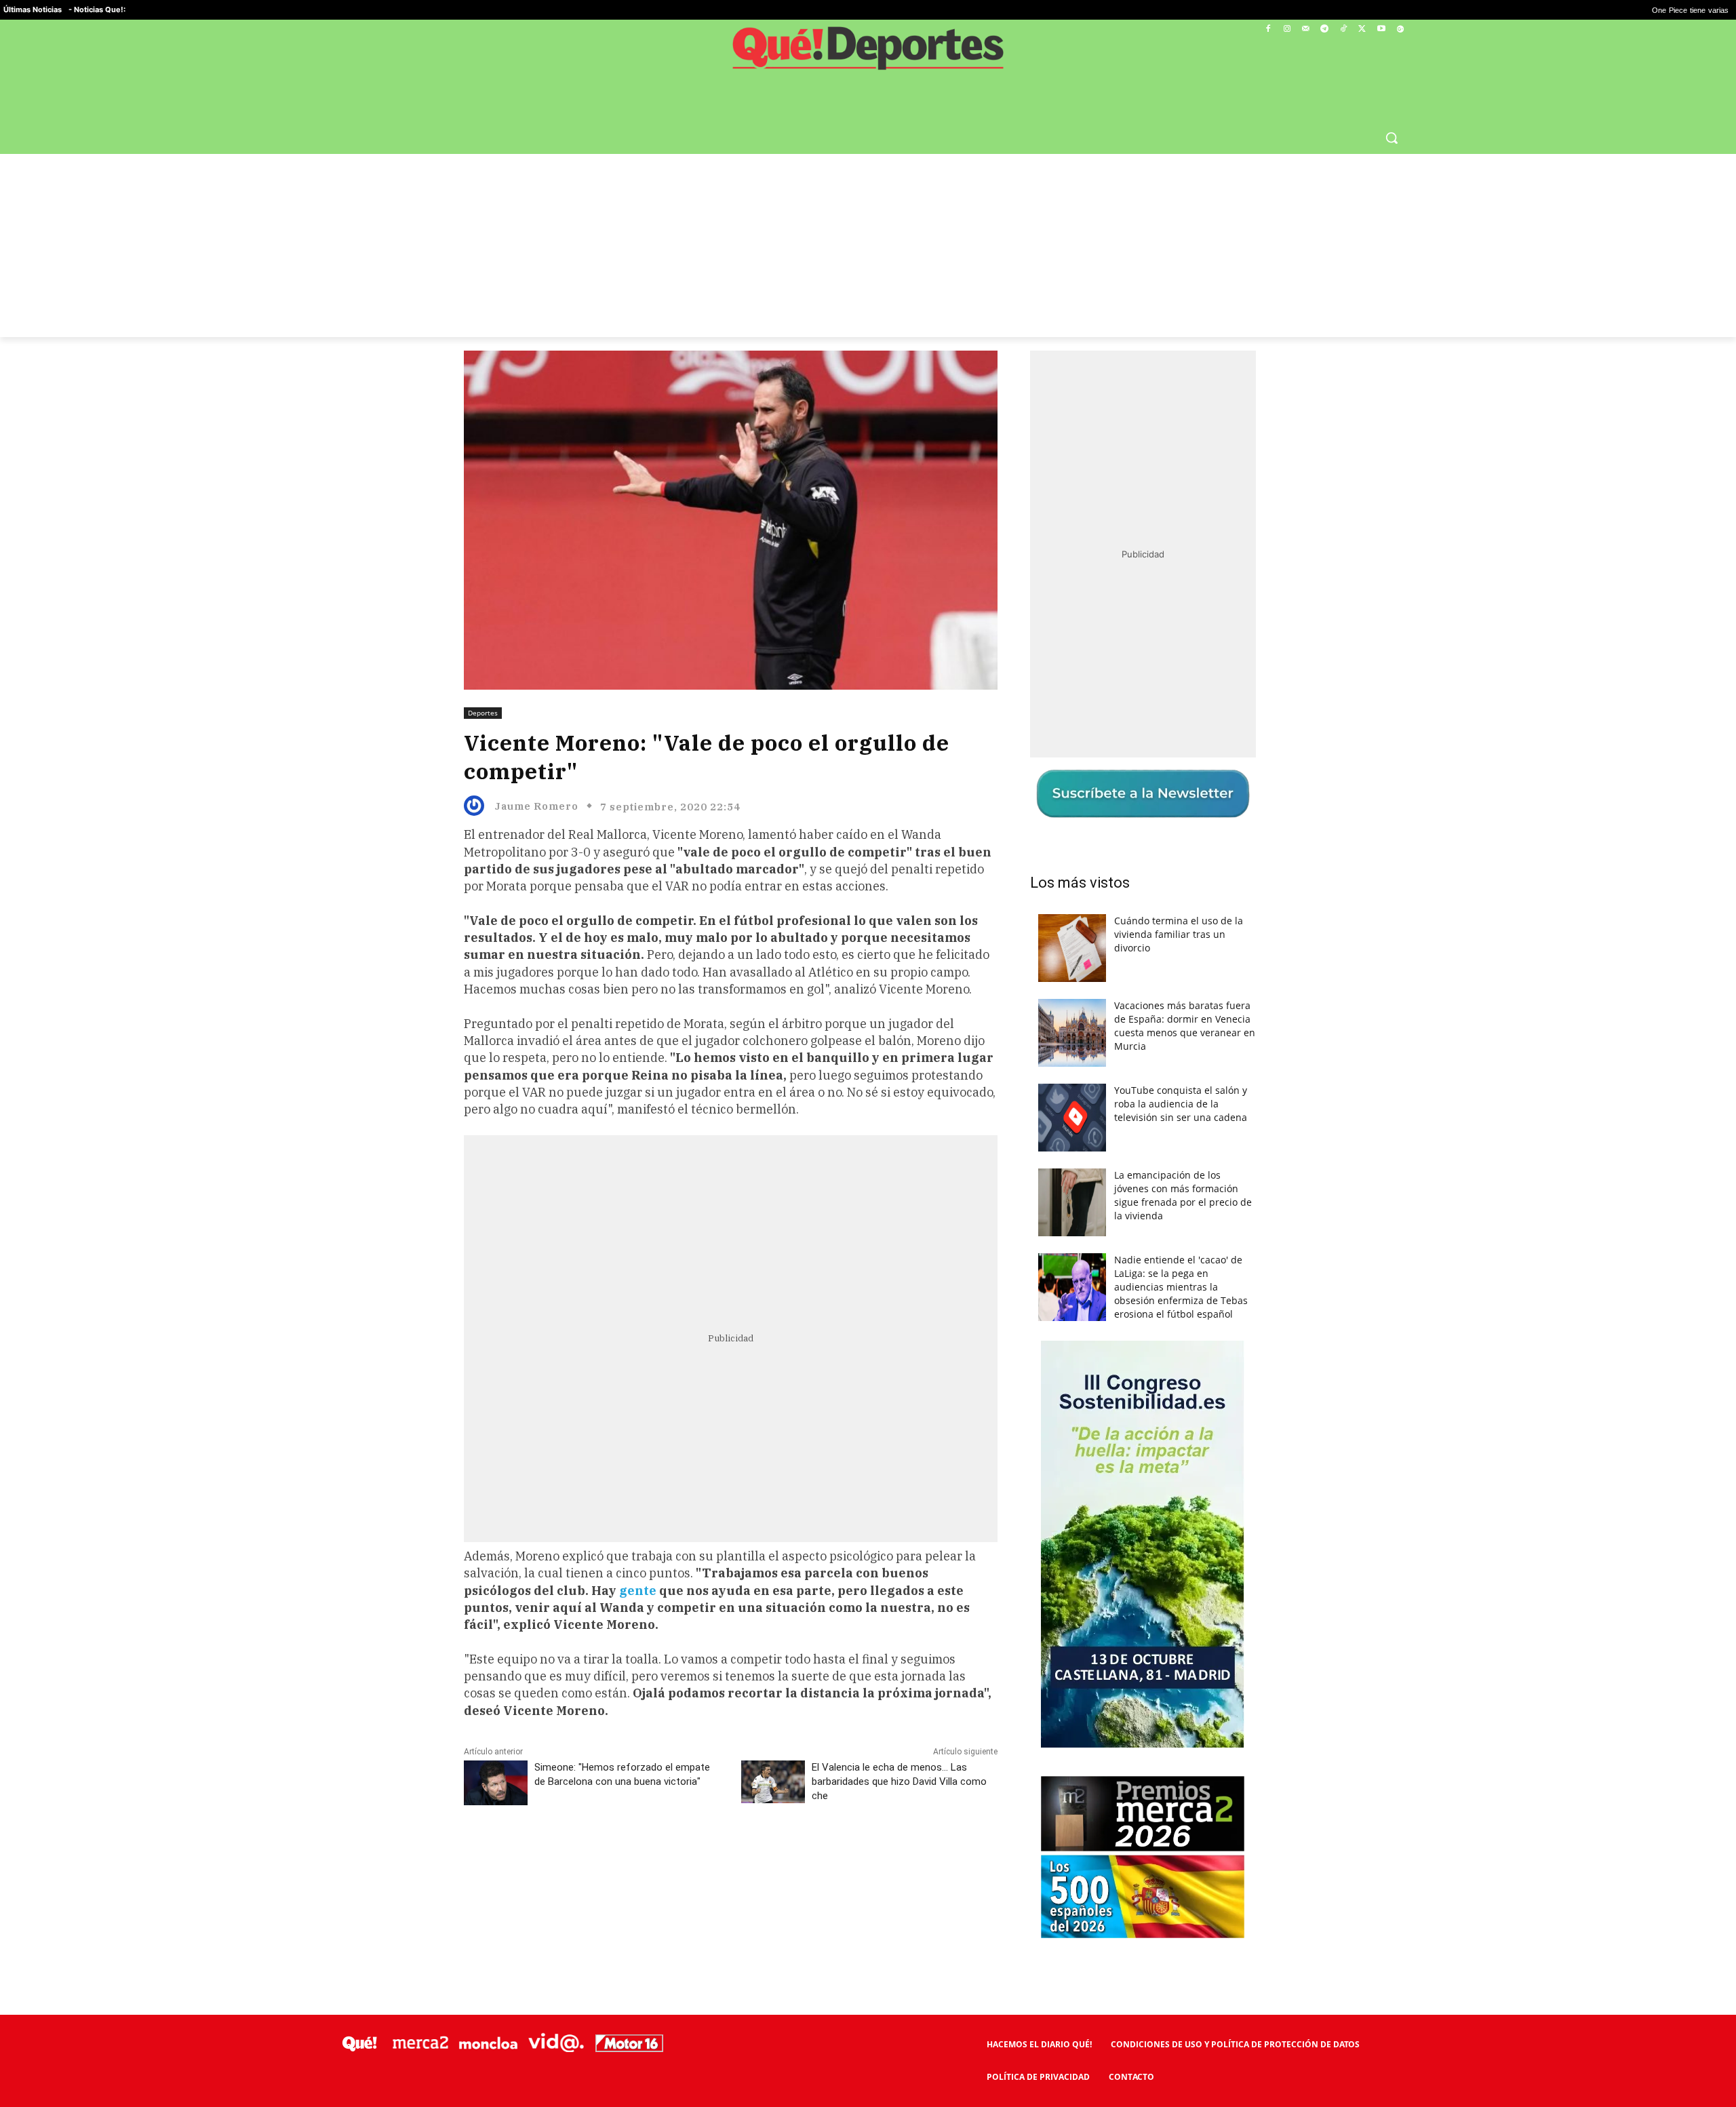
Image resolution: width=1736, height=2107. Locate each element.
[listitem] (868, 1020)
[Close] (1103, 836)
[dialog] (868, 1054)
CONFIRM (774, 1250)
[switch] (1036, 1050)
